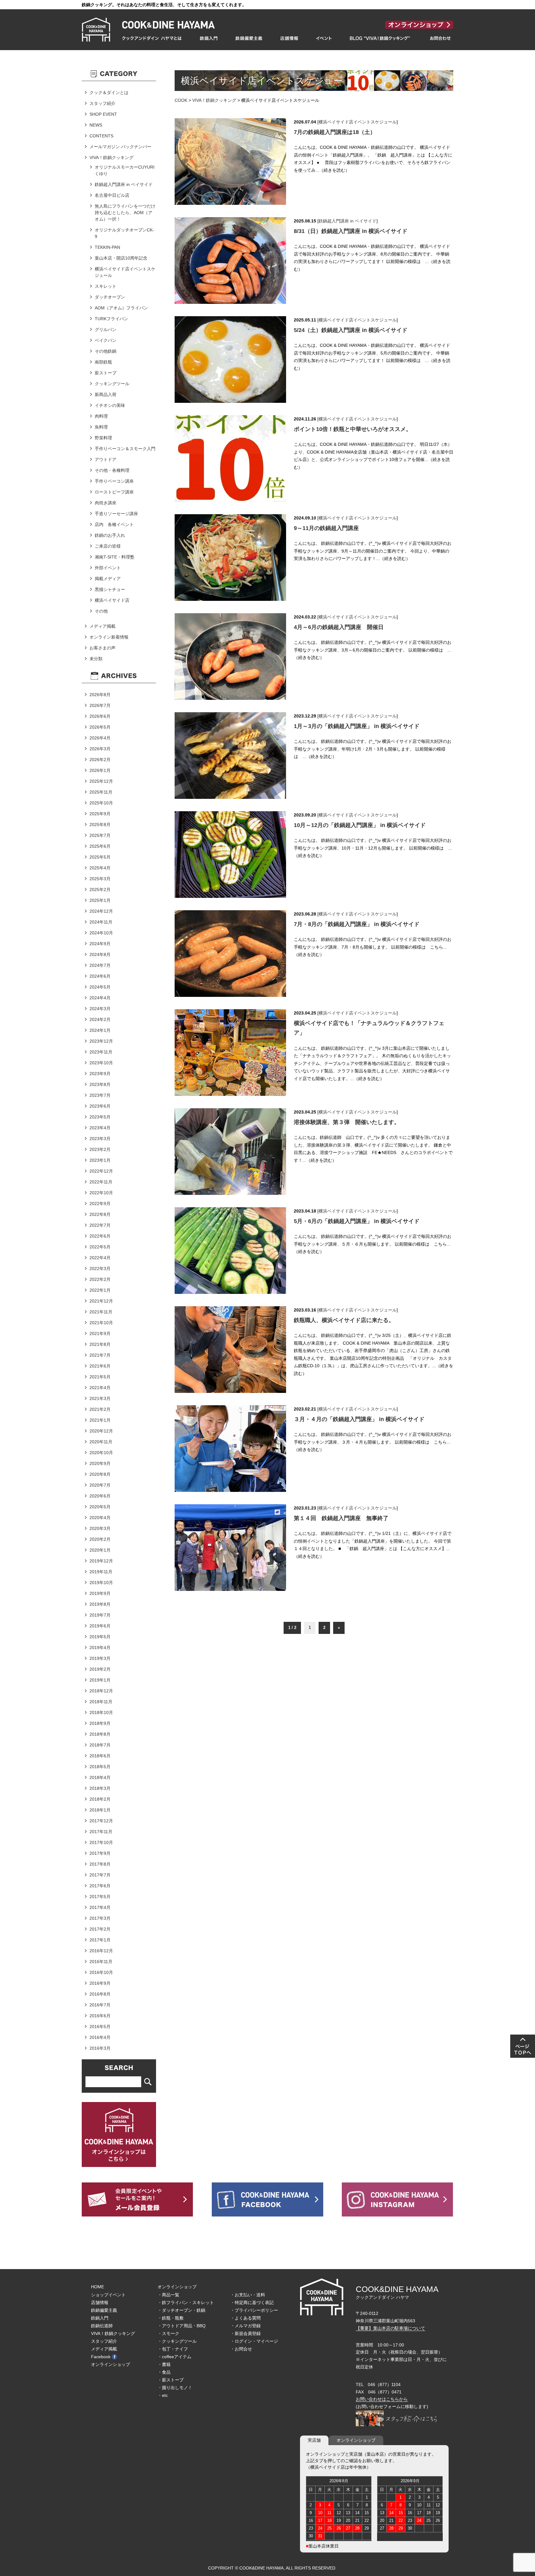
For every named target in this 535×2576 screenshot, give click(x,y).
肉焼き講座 (106, 503)
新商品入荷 (106, 394)
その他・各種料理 (112, 470)
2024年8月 (100, 954)
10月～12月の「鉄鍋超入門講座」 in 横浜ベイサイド (360, 825)
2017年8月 (100, 1864)
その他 (101, 611)
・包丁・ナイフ (173, 2349)
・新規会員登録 (246, 2333)
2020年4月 (100, 1518)
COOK (181, 100)
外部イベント (108, 568)
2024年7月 (100, 965)
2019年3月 (100, 1658)
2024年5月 (100, 987)
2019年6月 (100, 1626)
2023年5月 (100, 1117)
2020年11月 (101, 1442)
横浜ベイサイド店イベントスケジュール (358, 122)
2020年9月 (100, 1463)
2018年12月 (101, 1691)
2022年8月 (100, 1214)
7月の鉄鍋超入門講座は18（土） (335, 132)
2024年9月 (100, 944)
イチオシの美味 (110, 405)
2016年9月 (100, 1983)
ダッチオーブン (110, 297)
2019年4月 (100, 1648)
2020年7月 (100, 1485)
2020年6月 (100, 1496)
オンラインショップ (111, 2364)
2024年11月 (101, 922)
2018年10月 (101, 1712)
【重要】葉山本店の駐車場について (390, 2328)
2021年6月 (100, 1366)
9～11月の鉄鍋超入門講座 (326, 528)
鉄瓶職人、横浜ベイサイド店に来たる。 (344, 1320)
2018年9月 (100, 1723)
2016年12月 (101, 1951)
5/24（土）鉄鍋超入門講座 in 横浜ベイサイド (351, 330)
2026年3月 (100, 749)
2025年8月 (100, 825)
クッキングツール (112, 384)
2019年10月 (101, 1583)
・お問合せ (241, 2349)
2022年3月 (100, 1269)
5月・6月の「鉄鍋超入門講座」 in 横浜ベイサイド (357, 1221)
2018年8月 (100, 1734)
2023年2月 (100, 1149)
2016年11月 (101, 1962)
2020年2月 (100, 1539)
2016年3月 (100, 2048)
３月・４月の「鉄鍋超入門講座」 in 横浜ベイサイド (359, 1419)
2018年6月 (100, 1756)
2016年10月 (101, 1972)
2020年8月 (100, 1474)
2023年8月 (100, 1084)
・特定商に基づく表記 (252, 2302)
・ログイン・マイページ (254, 2341)
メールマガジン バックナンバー (120, 147)
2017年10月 (101, 1842)
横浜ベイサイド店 (112, 600)
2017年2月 (100, 1929)
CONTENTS (101, 136)
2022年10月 (101, 1193)
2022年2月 (100, 1279)
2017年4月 (100, 1907)
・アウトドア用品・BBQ (182, 2326)
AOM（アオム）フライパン (121, 308)
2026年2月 (100, 760)
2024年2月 (100, 1019)
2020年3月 (100, 1528)
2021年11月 (101, 1312)
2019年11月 (101, 1572)
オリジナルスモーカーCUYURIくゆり (125, 170)
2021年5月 (100, 1377)
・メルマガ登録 (246, 2326)
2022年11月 (101, 1182)
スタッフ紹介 (102, 103)
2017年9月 (100, 1853)
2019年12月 (101, 1561)
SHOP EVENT (103, 114)
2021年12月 (101, 1301)
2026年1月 (100, 770)
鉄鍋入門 (100, 2318)
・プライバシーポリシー (254, 2310)
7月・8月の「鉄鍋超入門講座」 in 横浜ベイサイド (357, 924)
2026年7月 (100, 705)
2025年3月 (100, 879)
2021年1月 (100, 1420)
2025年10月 (101, 803)
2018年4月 (100, 1777)
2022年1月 (100, 1290)
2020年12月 (101, 1431)
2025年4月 (100, 868)
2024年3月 (100, 1009)
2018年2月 (100, 1799)
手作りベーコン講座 (114, 481)
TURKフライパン (111, 319)
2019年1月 (100, 1680)
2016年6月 (100, 2016)
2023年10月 (101, 1063)
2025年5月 (100, 857)
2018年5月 (100, 1767)
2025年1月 (100, 900)
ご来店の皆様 (108, 546)
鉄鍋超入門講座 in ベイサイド (348, 221)
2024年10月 (101, 933)
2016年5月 (100, 2027)
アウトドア (106, 459)
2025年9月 (100, 814)
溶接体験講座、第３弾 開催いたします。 (347, 1122)
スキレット (106, 286)
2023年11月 (101, 1052)
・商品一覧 (168, 2295)
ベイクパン (106, 340)
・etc (163, 2395)
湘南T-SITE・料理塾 (115, 557)
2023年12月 (101, 1041)
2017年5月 (100, 1897)
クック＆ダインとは (109, 93)
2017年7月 (100, 1875)
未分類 (96, 659)
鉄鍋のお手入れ (110, 535)
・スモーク (168, 2333)
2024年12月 (101, 911)
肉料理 (101, 416)
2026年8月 (100, 695)
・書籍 (164, 2364)
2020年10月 (101, 1453)
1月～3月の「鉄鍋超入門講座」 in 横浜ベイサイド (357, 726)
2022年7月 (100, 1225)
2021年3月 (100, 1398)
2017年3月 (100, 1918)
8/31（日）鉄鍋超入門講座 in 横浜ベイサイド (351, 231)
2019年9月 (100, 1593)
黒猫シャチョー (110, 589)
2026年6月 (100, 716)
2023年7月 (100, 1095)
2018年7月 (100, 1745)
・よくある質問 (246, 2318)
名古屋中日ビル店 (112, 195)
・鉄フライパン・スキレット (186, 2302)
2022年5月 (100, 1247)
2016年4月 (100, 2037)
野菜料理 (103, 438)
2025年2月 (100, 890)
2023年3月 (100, 1139)
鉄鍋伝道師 (102, 2326)
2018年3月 (100, 1788)
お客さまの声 (102, 648)
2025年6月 (100, 846)
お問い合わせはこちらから (382, 2399)
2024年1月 (100, 1030)
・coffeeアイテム (174, 2357)
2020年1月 (100, 1550)
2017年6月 (100, 1886)
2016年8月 (100, 1994)
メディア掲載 (102, 626)
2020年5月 (100, 1507)
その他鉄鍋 (106, 351)
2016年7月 (100, 2005)
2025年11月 (101, 792)
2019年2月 (100, 1669)
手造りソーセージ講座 (116, 514)
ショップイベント (108, 2295)
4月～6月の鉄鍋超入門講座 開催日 (339, 627)
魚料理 (101, 427)
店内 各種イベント (114, 524)
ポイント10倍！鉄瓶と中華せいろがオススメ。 (353, 429)
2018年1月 (100, 1810)
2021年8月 (100, 1344)
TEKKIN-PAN (107, 247)
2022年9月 (100, 1204)
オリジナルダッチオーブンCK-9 (124, 233)
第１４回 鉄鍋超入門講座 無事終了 (341, 1518)
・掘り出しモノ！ (175, 2388)
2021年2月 (100, 1409)
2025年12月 (101, 781)
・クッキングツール (177, 2341)
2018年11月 (101, 1702)
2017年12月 (101, 1821)
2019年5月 (100, 1637)
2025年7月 (100, 835)
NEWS (96, 125)
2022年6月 (100, 1236)
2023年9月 (100, 1074)
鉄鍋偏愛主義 (104, 2310)
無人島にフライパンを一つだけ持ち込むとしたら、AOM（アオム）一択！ (125, 213)
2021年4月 (100, 1388)
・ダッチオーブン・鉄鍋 (181, 2310)
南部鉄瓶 (103, 362)
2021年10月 (101, 1323)
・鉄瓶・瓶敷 (171, 2318)
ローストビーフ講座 (114, 492)
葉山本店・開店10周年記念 (121, 258)
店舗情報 (100, 2302)
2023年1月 (100, 1160)
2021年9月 (100, 1333)
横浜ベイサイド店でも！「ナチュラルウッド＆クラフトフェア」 (369, 1028)
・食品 (164, 2372)
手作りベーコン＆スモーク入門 (125, 449)
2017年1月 (100, 1940)
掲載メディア (108, 579)
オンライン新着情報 (109, 637)
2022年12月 (101, 1171)
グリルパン (106, 330)
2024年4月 (100, 998)
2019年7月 (100, 1615)
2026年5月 (100, 727)
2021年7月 (100, 1355)
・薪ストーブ (171, 2380)
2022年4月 (100, 1258)
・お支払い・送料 (248, 2295)
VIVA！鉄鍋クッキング (214, 100)
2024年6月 (100, 976)
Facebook (101, 2357)
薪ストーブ (106, 373)
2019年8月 (100, 1604)
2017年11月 (101, 1832)
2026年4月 (100, 738)
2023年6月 (100, 1106)
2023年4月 (100, 1128)
